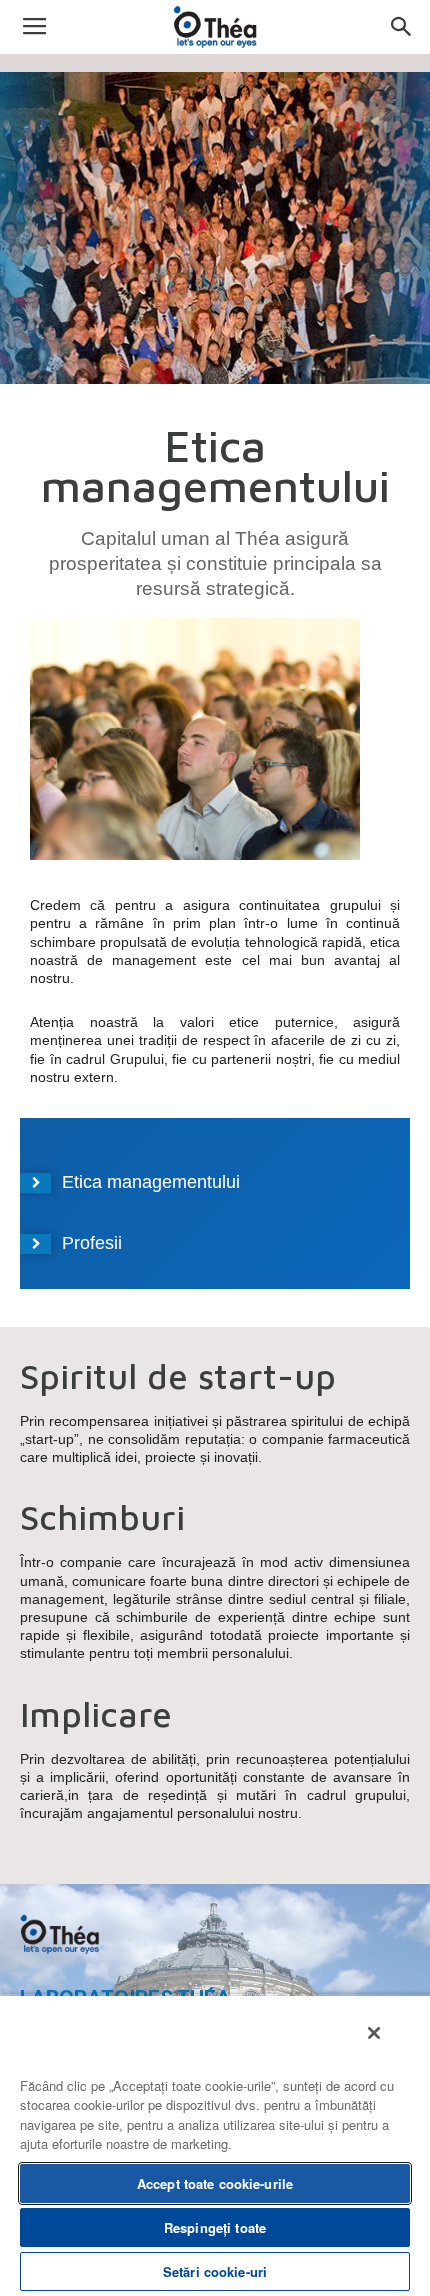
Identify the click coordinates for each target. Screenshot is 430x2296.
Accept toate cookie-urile (215, 2183)
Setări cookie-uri (215, 2271)
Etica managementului (151, 1182)
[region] (215, 2145)
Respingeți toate (215, 2227)
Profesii (92, 1243)
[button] (402, 27)
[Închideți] (374, 2033)
